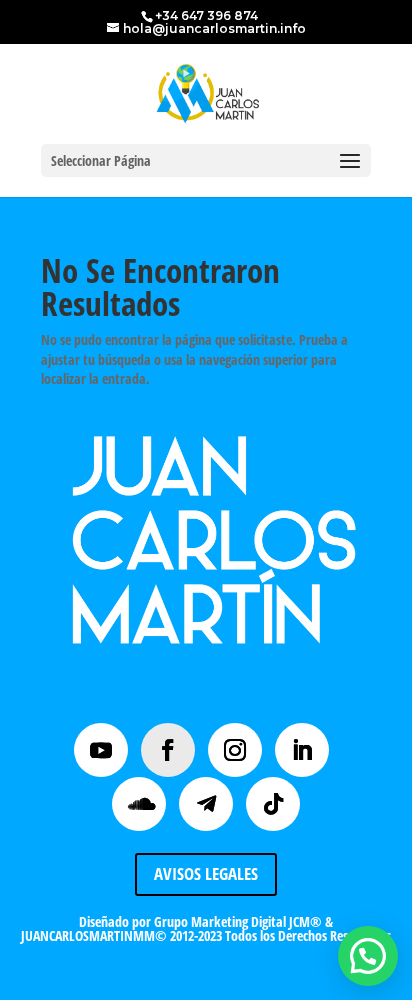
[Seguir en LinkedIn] (302, 750)
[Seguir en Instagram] (235, 750)
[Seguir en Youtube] (101, 750)
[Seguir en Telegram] (206, 804)
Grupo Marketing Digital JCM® (238, 921)
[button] (368, 956)
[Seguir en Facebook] (168, 750)
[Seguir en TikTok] (273, 804)
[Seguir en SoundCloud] (139, 804)
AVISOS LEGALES (206, 873)
